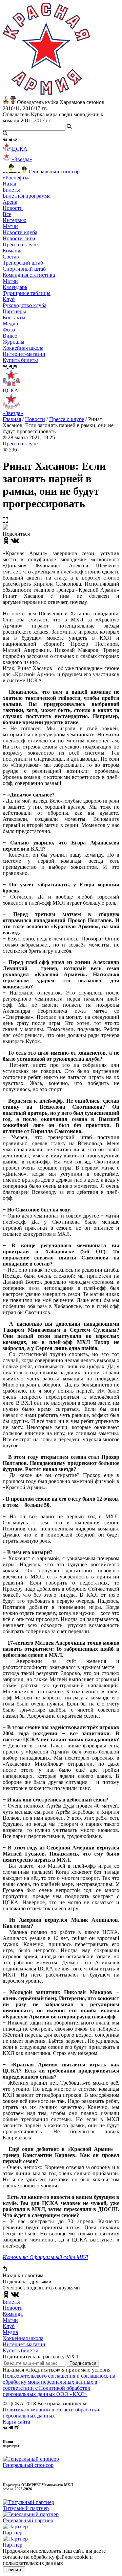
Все (7, 214)
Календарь (15, 287)
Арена (10, 202)
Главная (12, 419)
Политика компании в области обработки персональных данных (51, 2413)
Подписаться (83, 2363)
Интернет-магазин (24, 2344)
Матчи (10, 226)
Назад (9, 184)
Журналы (14, 342)
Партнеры (14, 311)
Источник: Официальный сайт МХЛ (45, 2257)
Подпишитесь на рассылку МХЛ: (41, 2357)
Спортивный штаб (24, 269)
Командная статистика (29, 275)
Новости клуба (20, 232)
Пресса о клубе (20, 244)
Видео (10, 336)
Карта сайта (16, 2422)
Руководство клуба (25, 305)
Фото (9, 330)
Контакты (14, 317)
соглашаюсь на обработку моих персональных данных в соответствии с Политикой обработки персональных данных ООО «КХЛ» (59, 2385)
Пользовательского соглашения (39, 2376)
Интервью (15, 220)
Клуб (9, 2326)
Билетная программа (27, 196)
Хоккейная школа (23, 2338)
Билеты (11, 2302)
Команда (13, 2314)
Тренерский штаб (23, 263)
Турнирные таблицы (27, 293)
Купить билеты (20, 2350)
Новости (35, 419)
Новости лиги (19, 238)
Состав (11, 257)
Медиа (10, 2332)
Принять (14, 2570)
